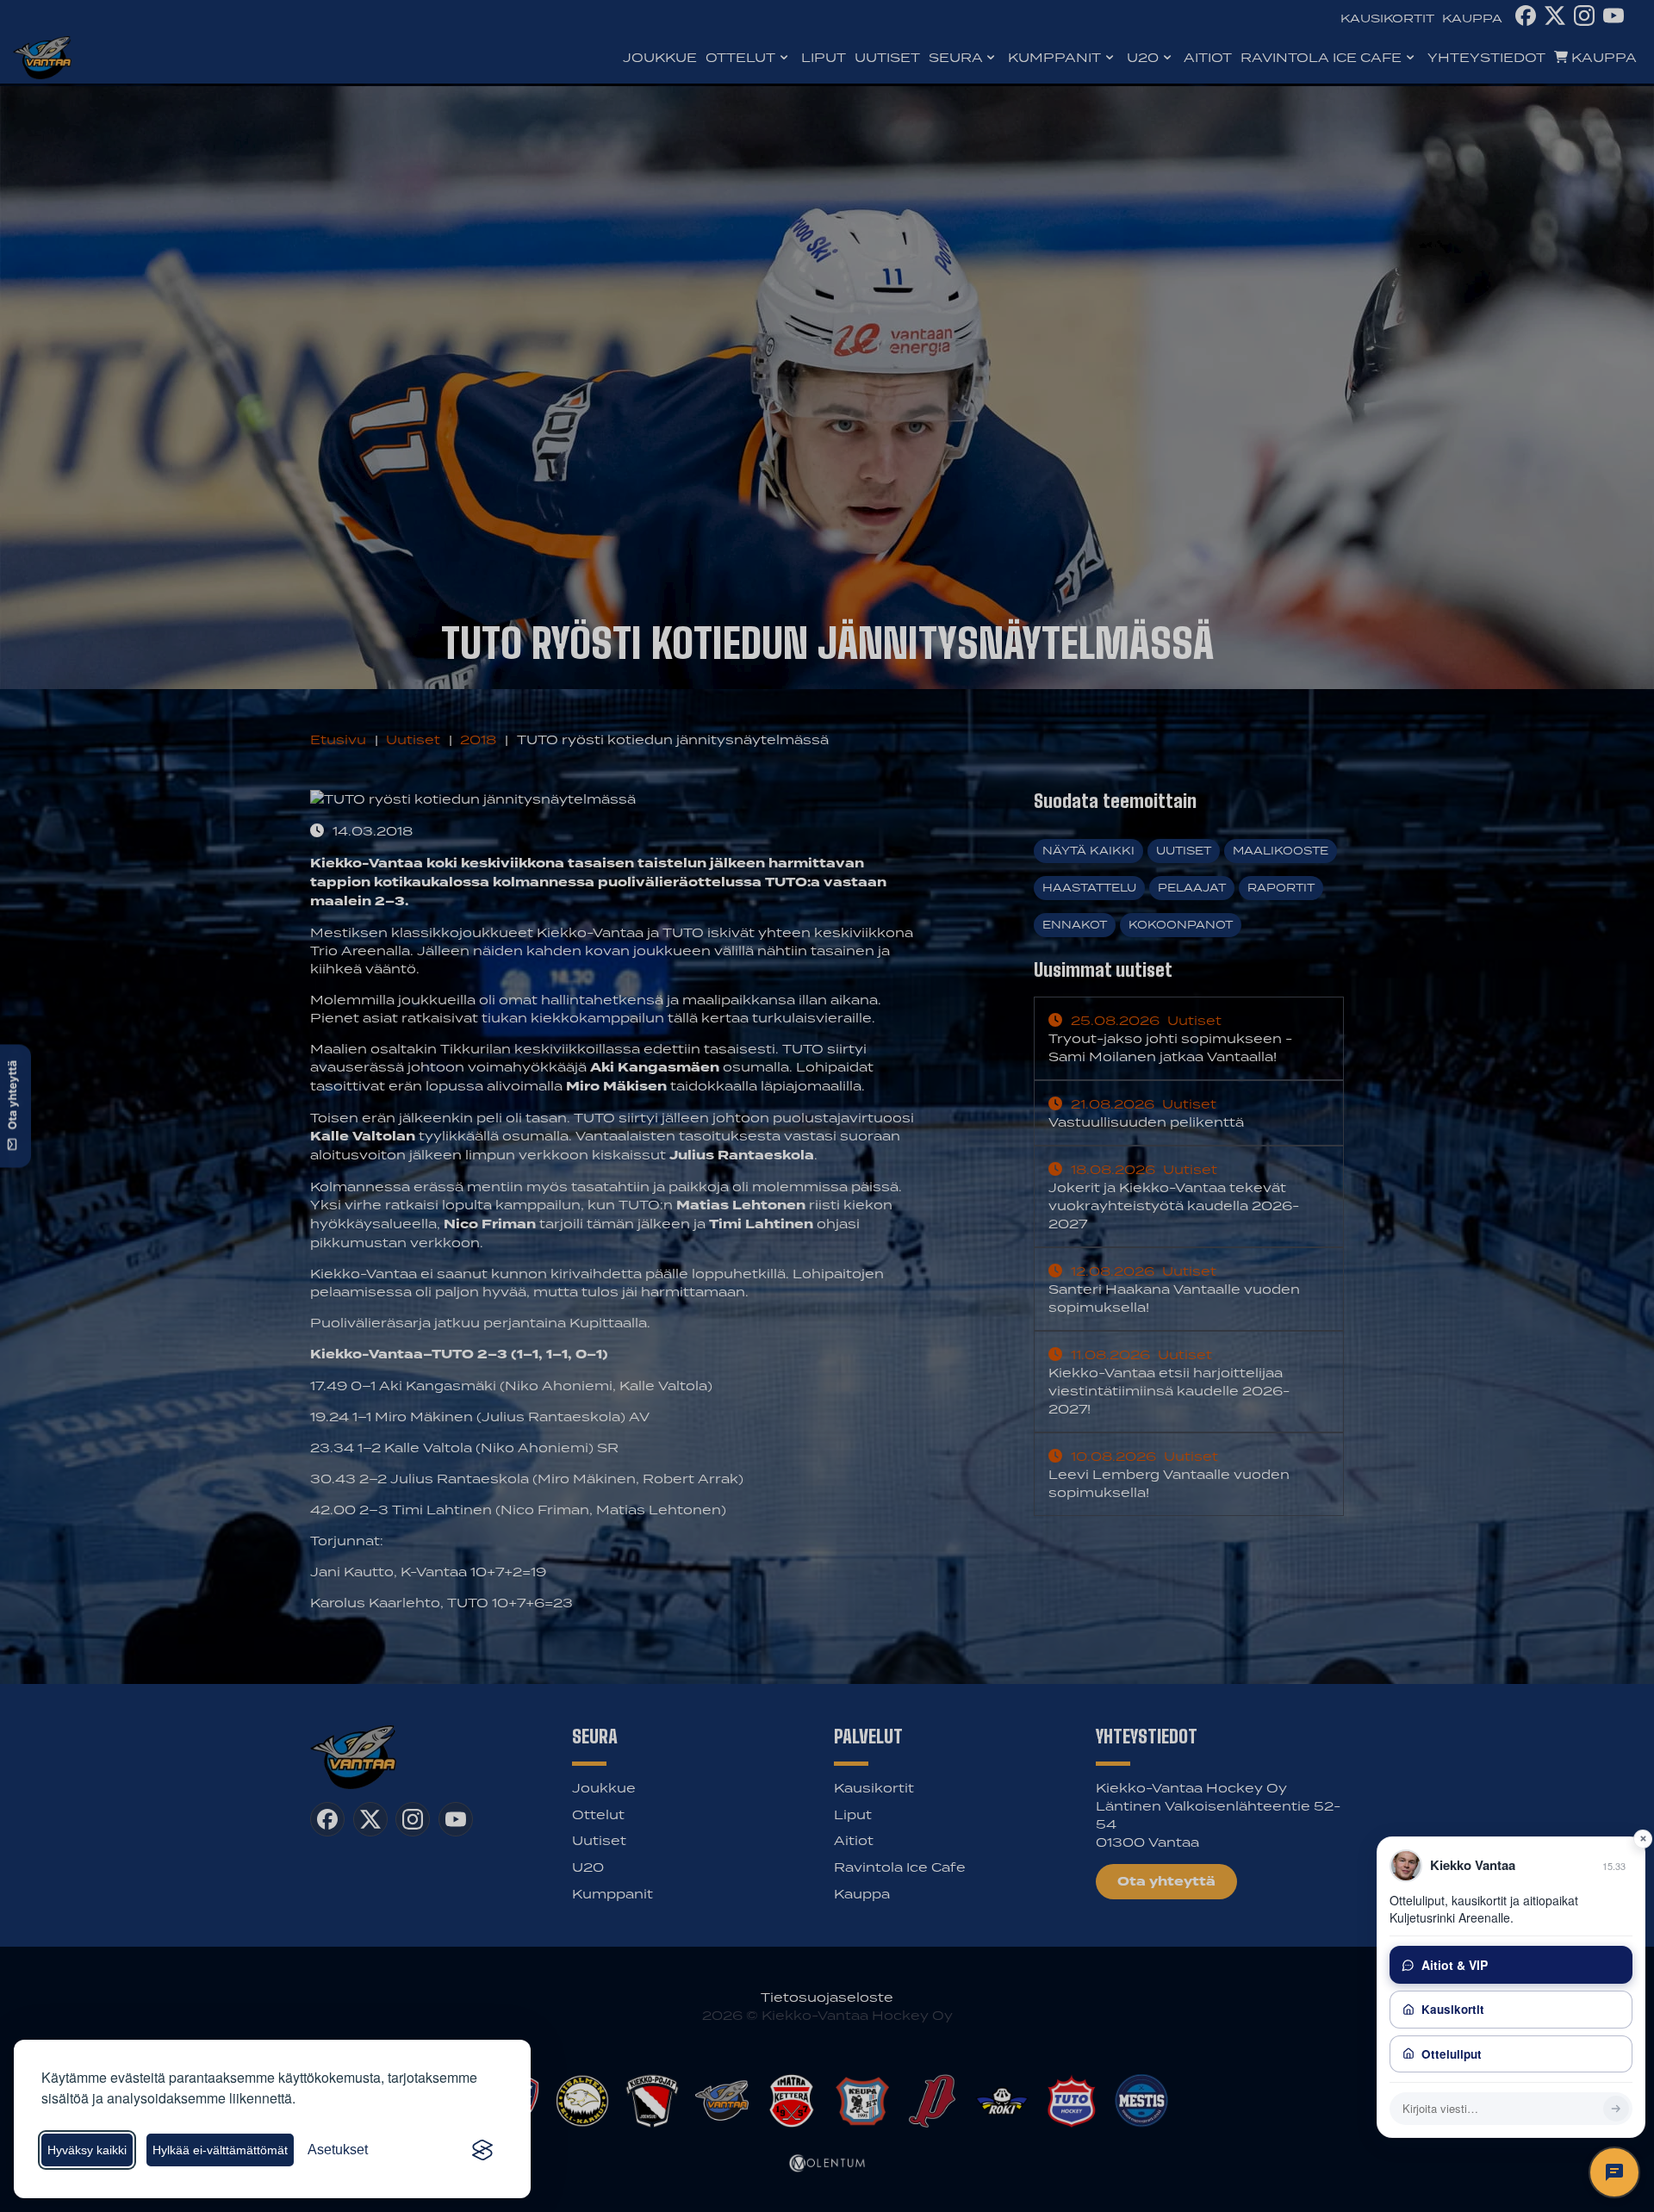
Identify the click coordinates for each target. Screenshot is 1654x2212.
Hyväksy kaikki (87, 2150)
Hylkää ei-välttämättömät (220, 2150)
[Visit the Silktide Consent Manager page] (482, 2150)
